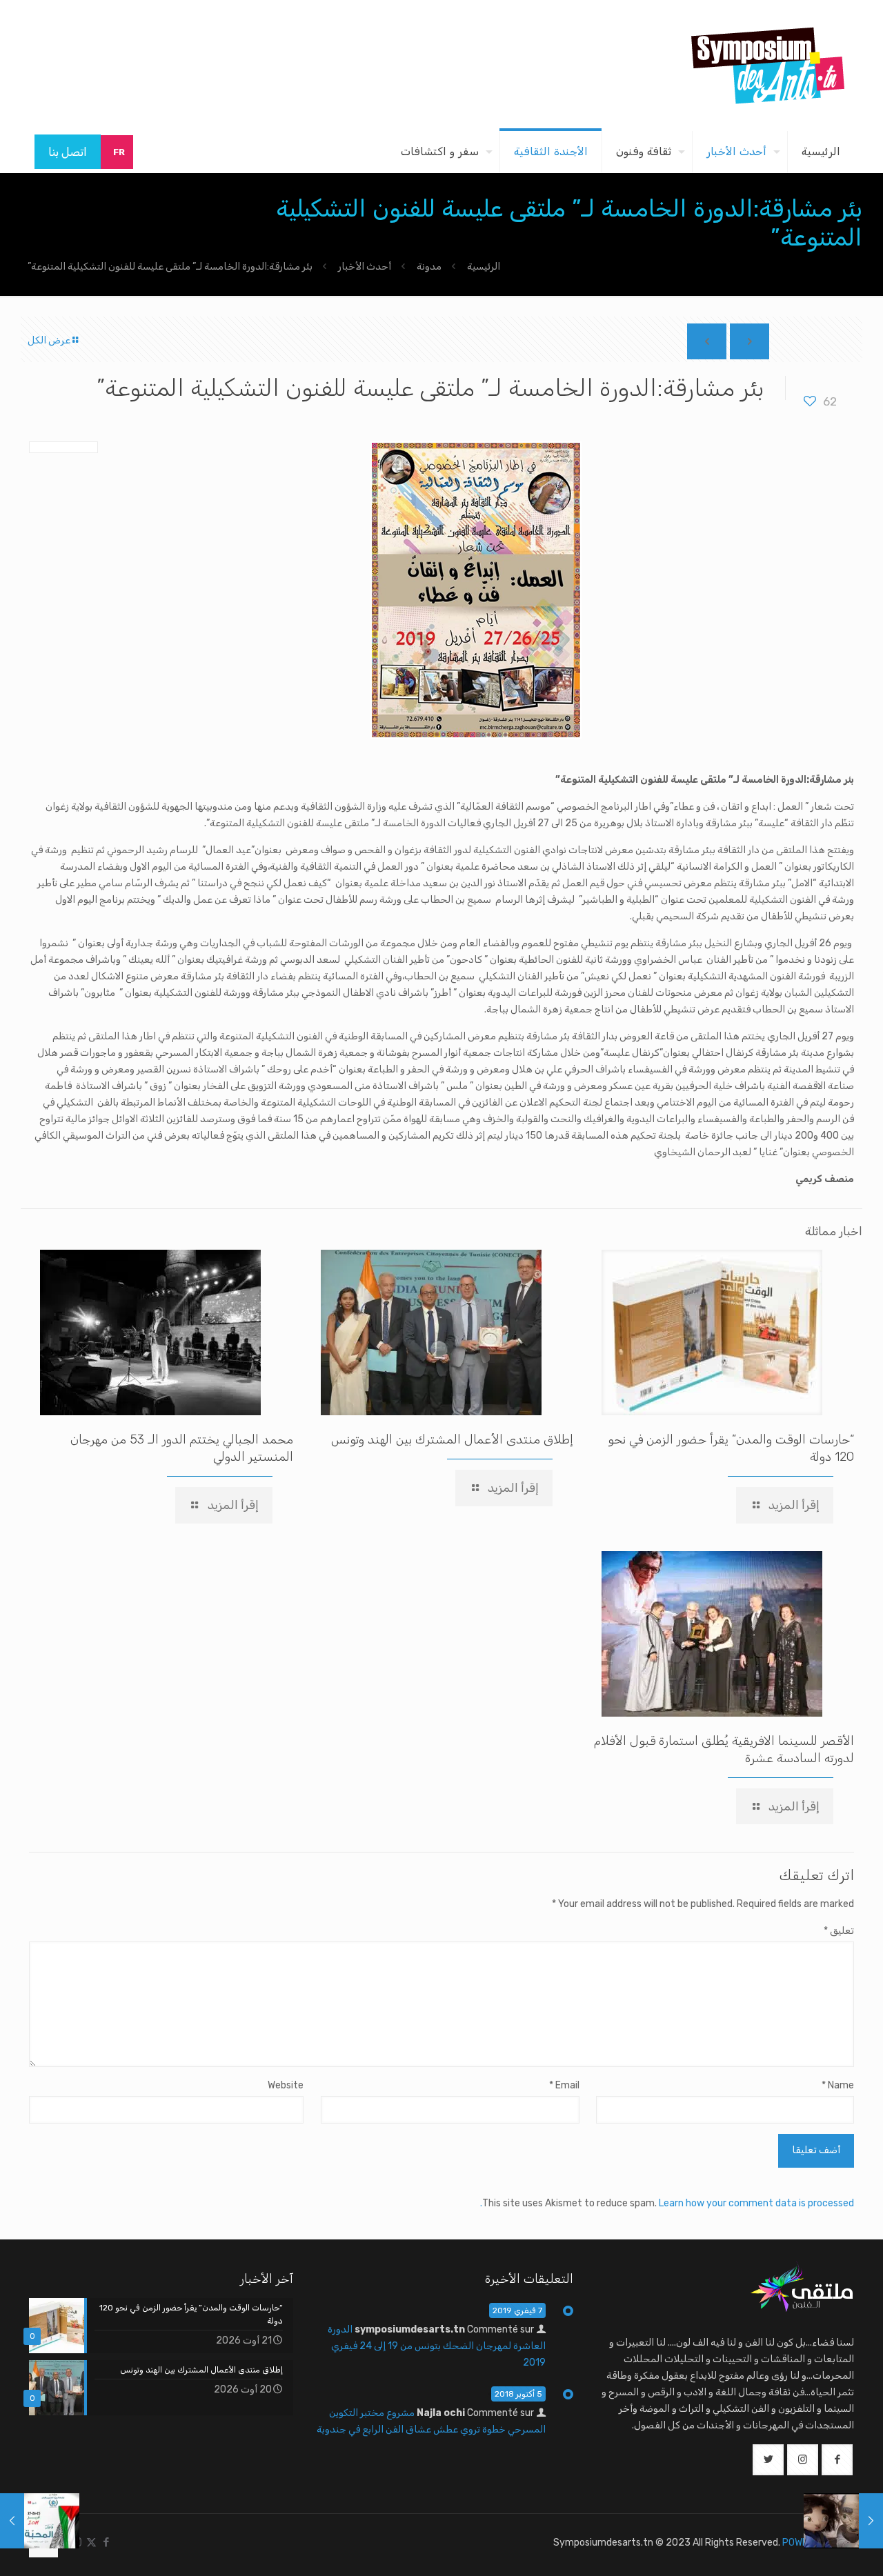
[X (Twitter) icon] (91, 2542)
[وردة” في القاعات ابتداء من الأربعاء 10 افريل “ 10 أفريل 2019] (871, 2521)
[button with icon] (837, 2460)
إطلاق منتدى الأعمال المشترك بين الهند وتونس (452, 1439)
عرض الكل (49, 340)
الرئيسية (484, 267)
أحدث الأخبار (365, 267)
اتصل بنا (68, 152)
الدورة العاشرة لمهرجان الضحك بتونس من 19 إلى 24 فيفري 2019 (437, 2346)
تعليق (839, 1931)
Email (564, 2085)
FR (119, 152)
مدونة (429, 267)
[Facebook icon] (106, 2542)
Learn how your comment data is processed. (667, 2203)
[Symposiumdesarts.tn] (768, 66)
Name (838, 2085)
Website (286, 2085)
